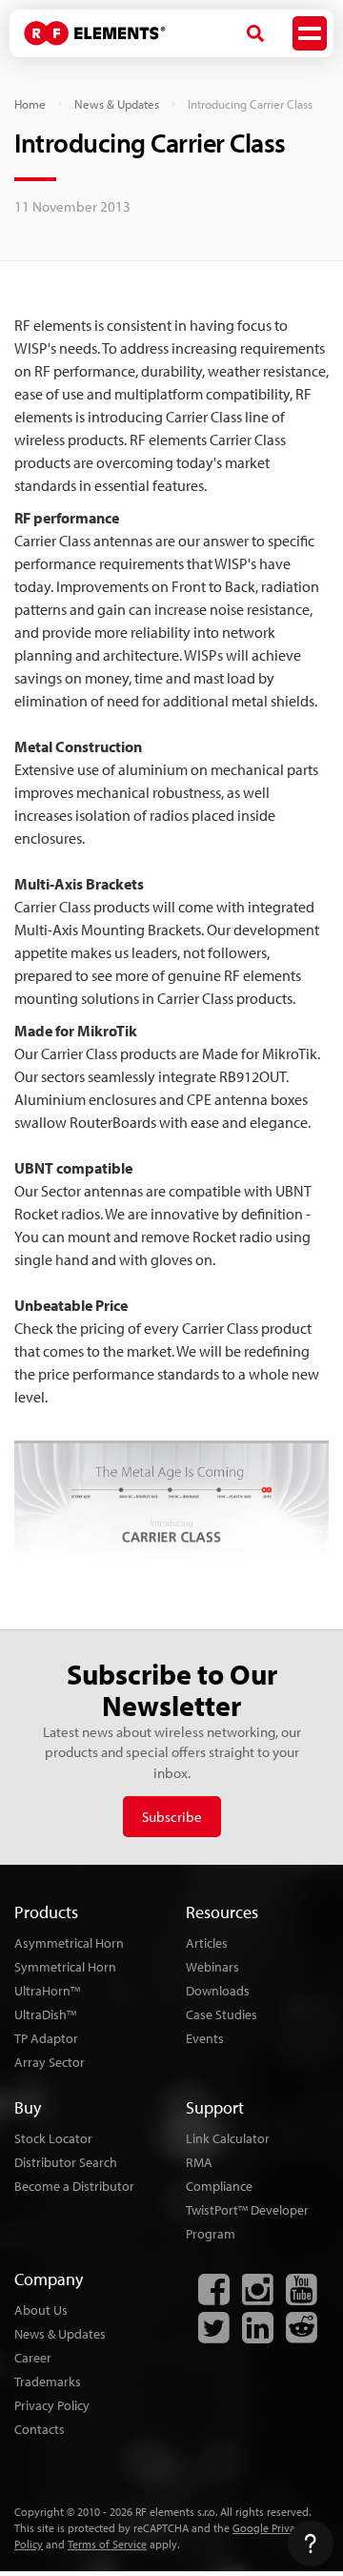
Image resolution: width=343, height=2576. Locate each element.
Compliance (219, 2186)
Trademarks (48, 2382)
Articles (207, 1943)
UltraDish (45, 2014)
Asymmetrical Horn (69, 1943)
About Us (41, 2310)
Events (205, 2038)
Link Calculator (228, 2138)
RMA (199, 2162)
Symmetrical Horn (65, 1967)
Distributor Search (66, 2162)
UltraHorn (47, 1991)
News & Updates (117, 104)
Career (33, 2358)
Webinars (212, 1967)
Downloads (218, 1991)
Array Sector (50, 2062)
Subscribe (172, 1817)
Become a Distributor (74, 2186)
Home (30, 104)
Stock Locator (53, 2138)
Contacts (40, 2429)
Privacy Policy (52, 2405)
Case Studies (222, 2014)
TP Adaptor (46, 2038)
